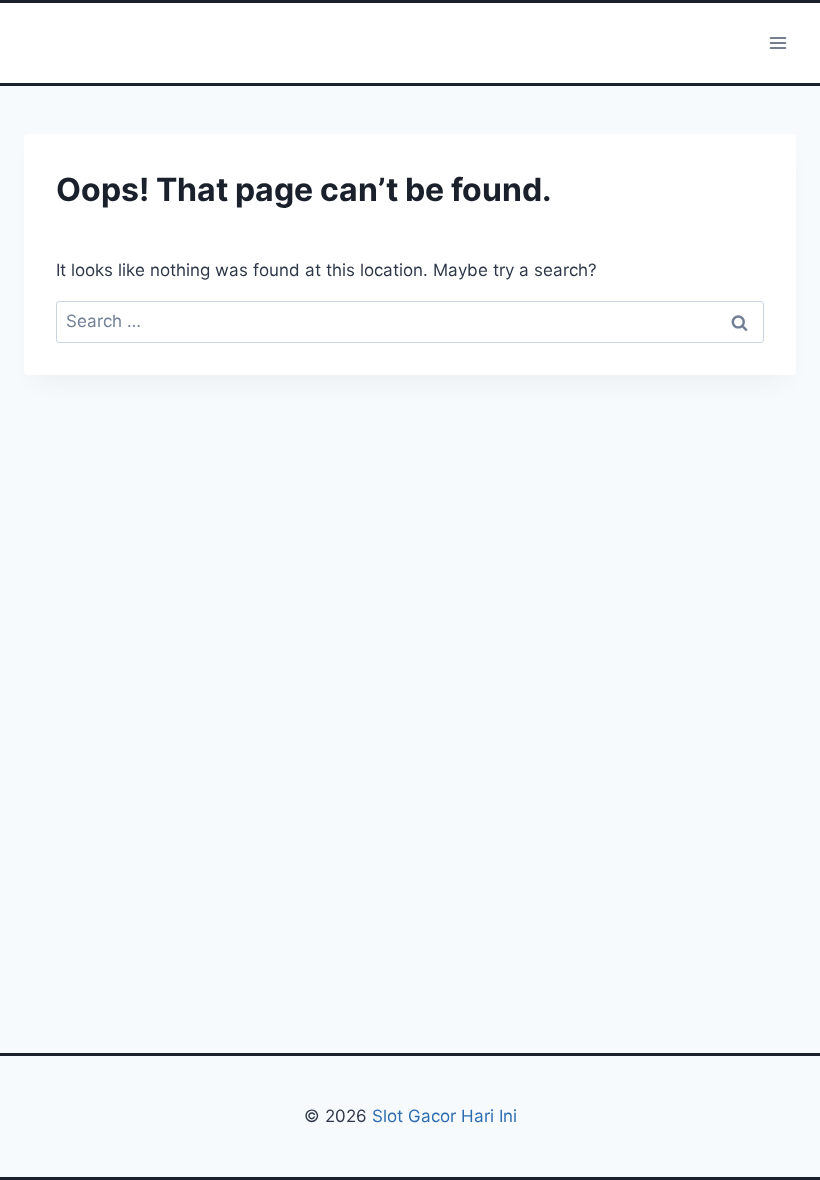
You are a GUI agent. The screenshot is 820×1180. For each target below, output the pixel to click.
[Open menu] (777, 42)
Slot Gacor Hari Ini (444, 1116)
